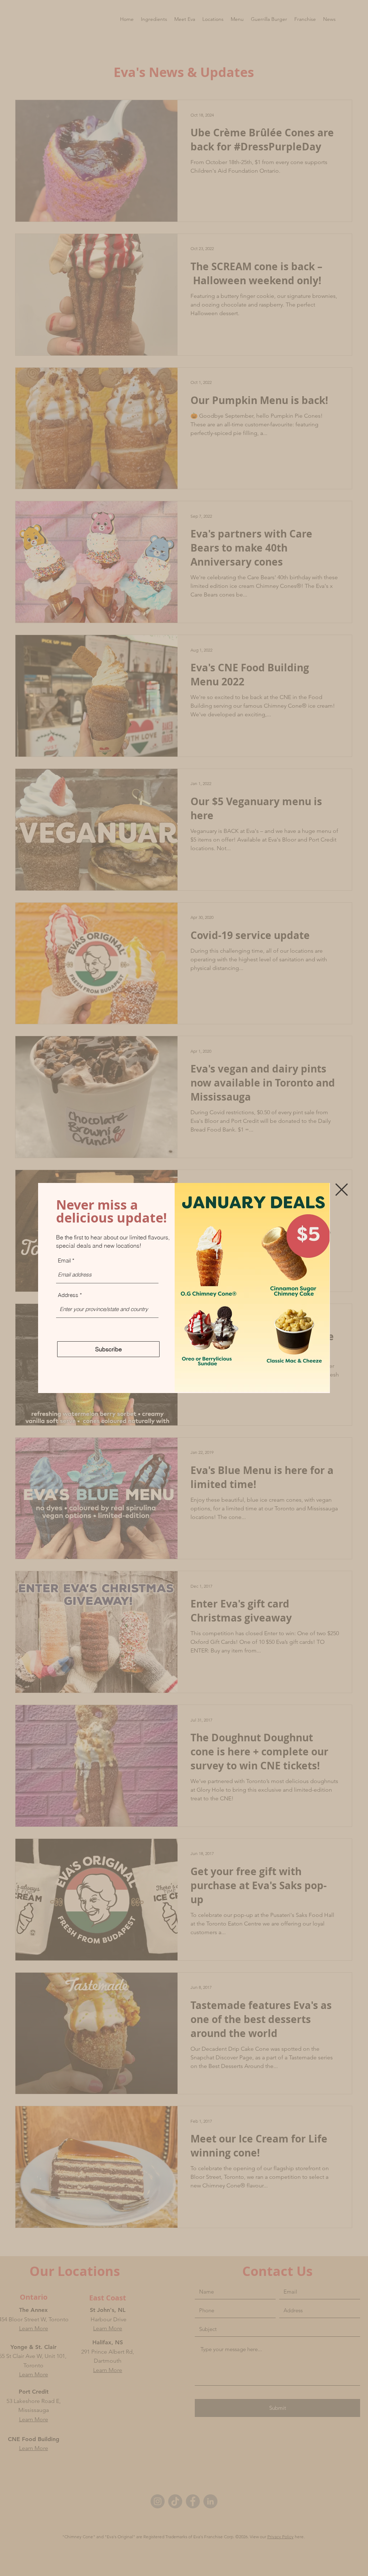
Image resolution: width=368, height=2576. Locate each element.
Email (64, 1260)
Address (68, 1295)
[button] (342, 1190)
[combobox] (107, 1309)
